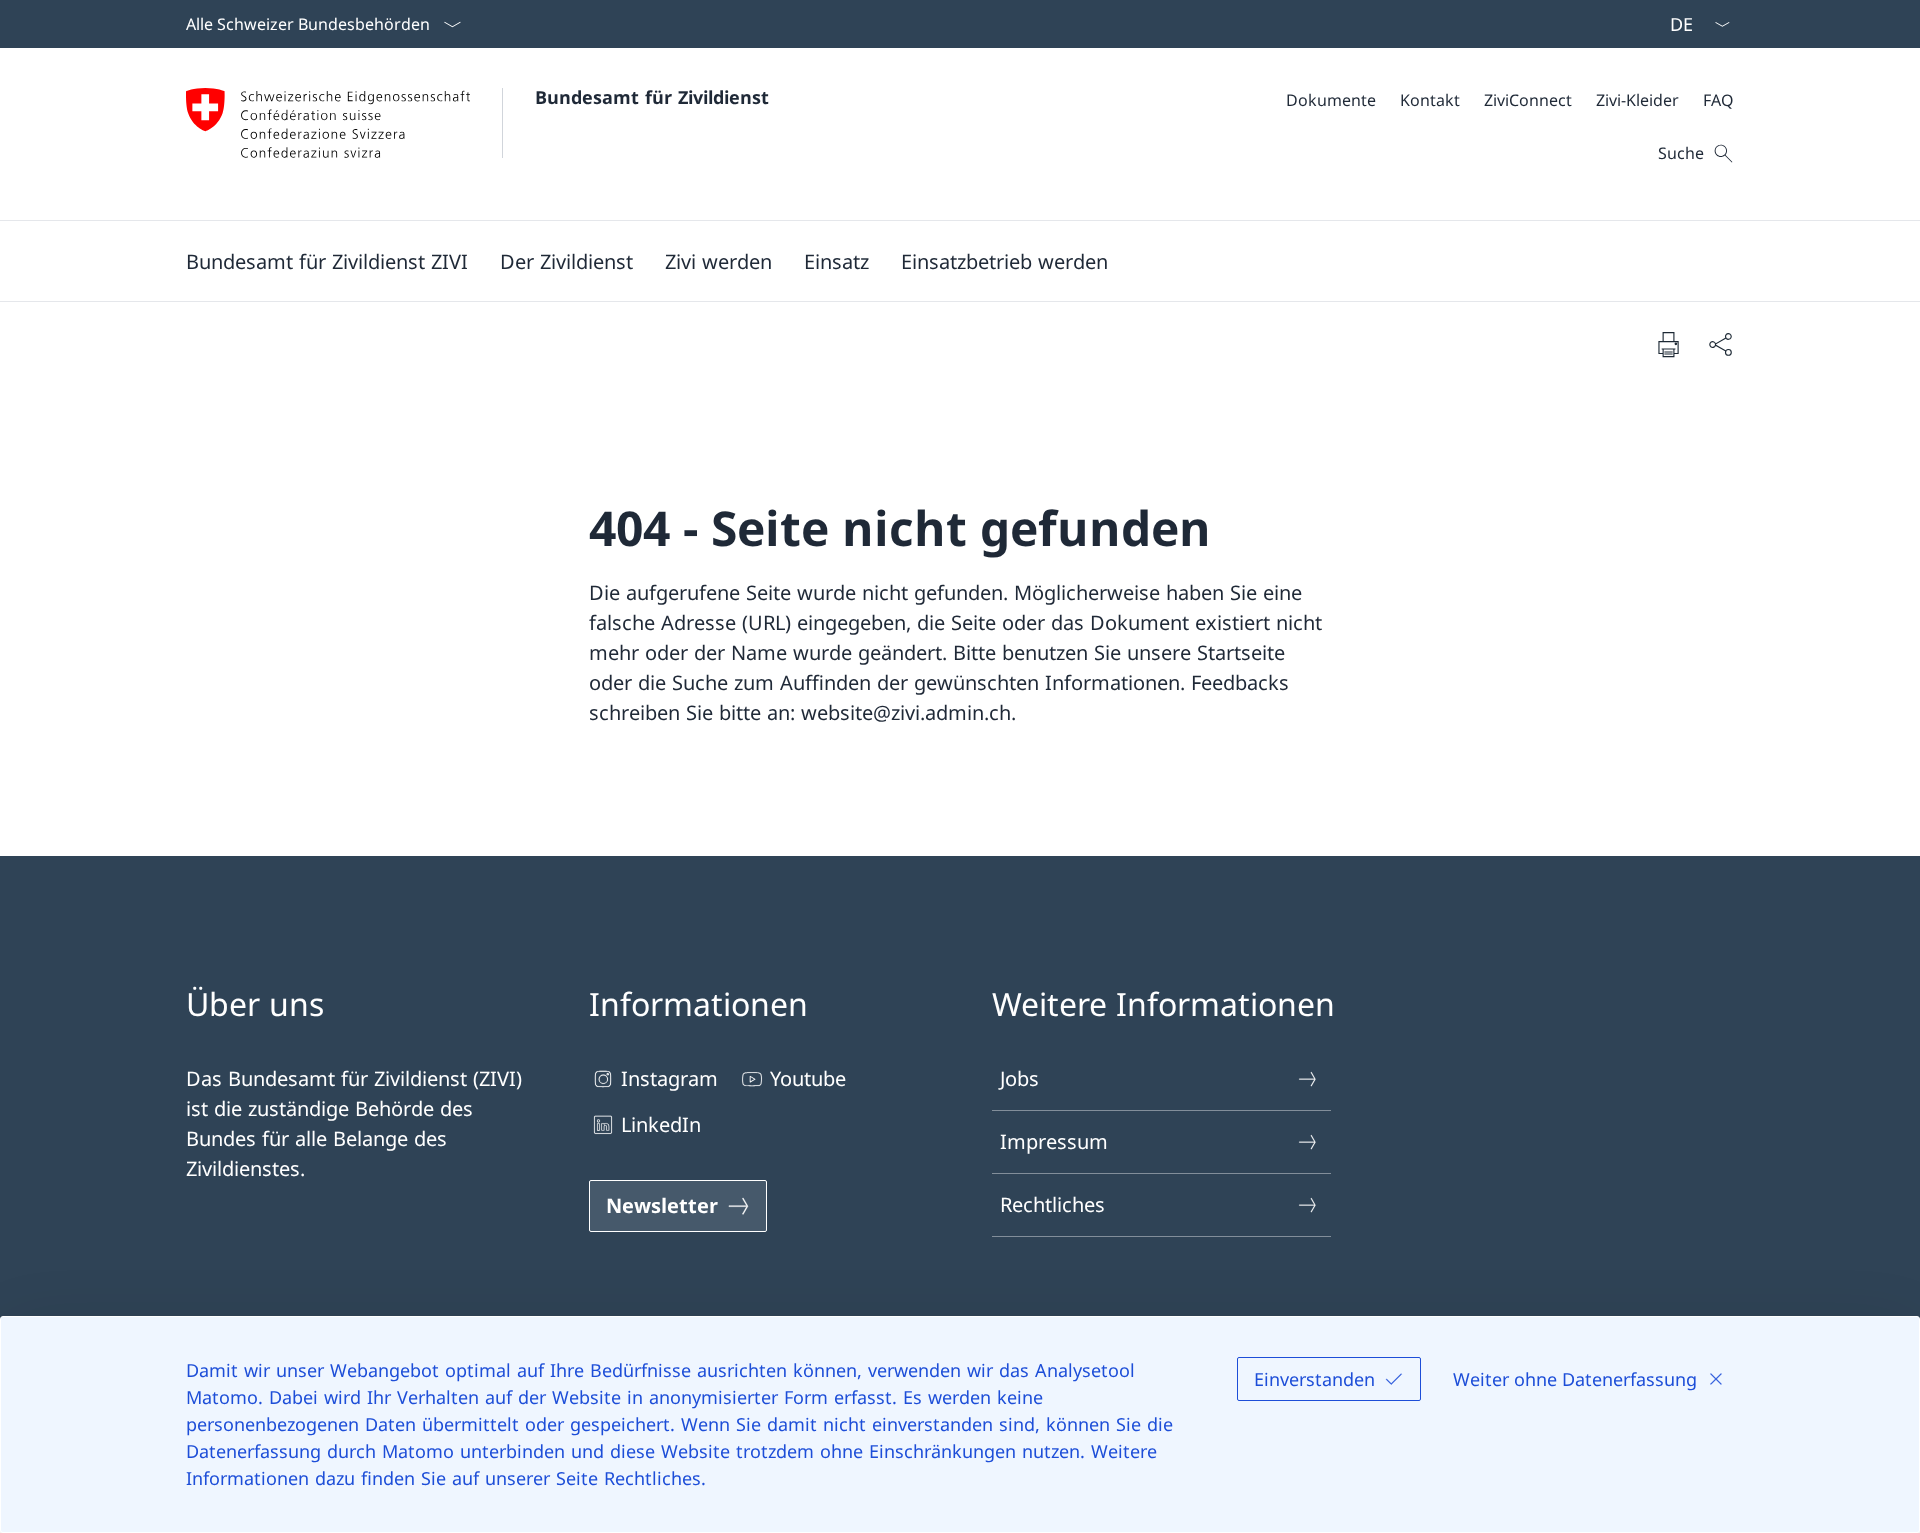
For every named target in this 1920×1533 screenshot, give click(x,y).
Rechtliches (1052, 1204)
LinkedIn (661, 1124)
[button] (327, 261)
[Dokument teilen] (1720, 344)
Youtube (808, 1078)
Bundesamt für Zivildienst (652, 97)
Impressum (1054, 1141)
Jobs (1019, 1078)
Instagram (669, 1078)
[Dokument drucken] (1668, 344)
